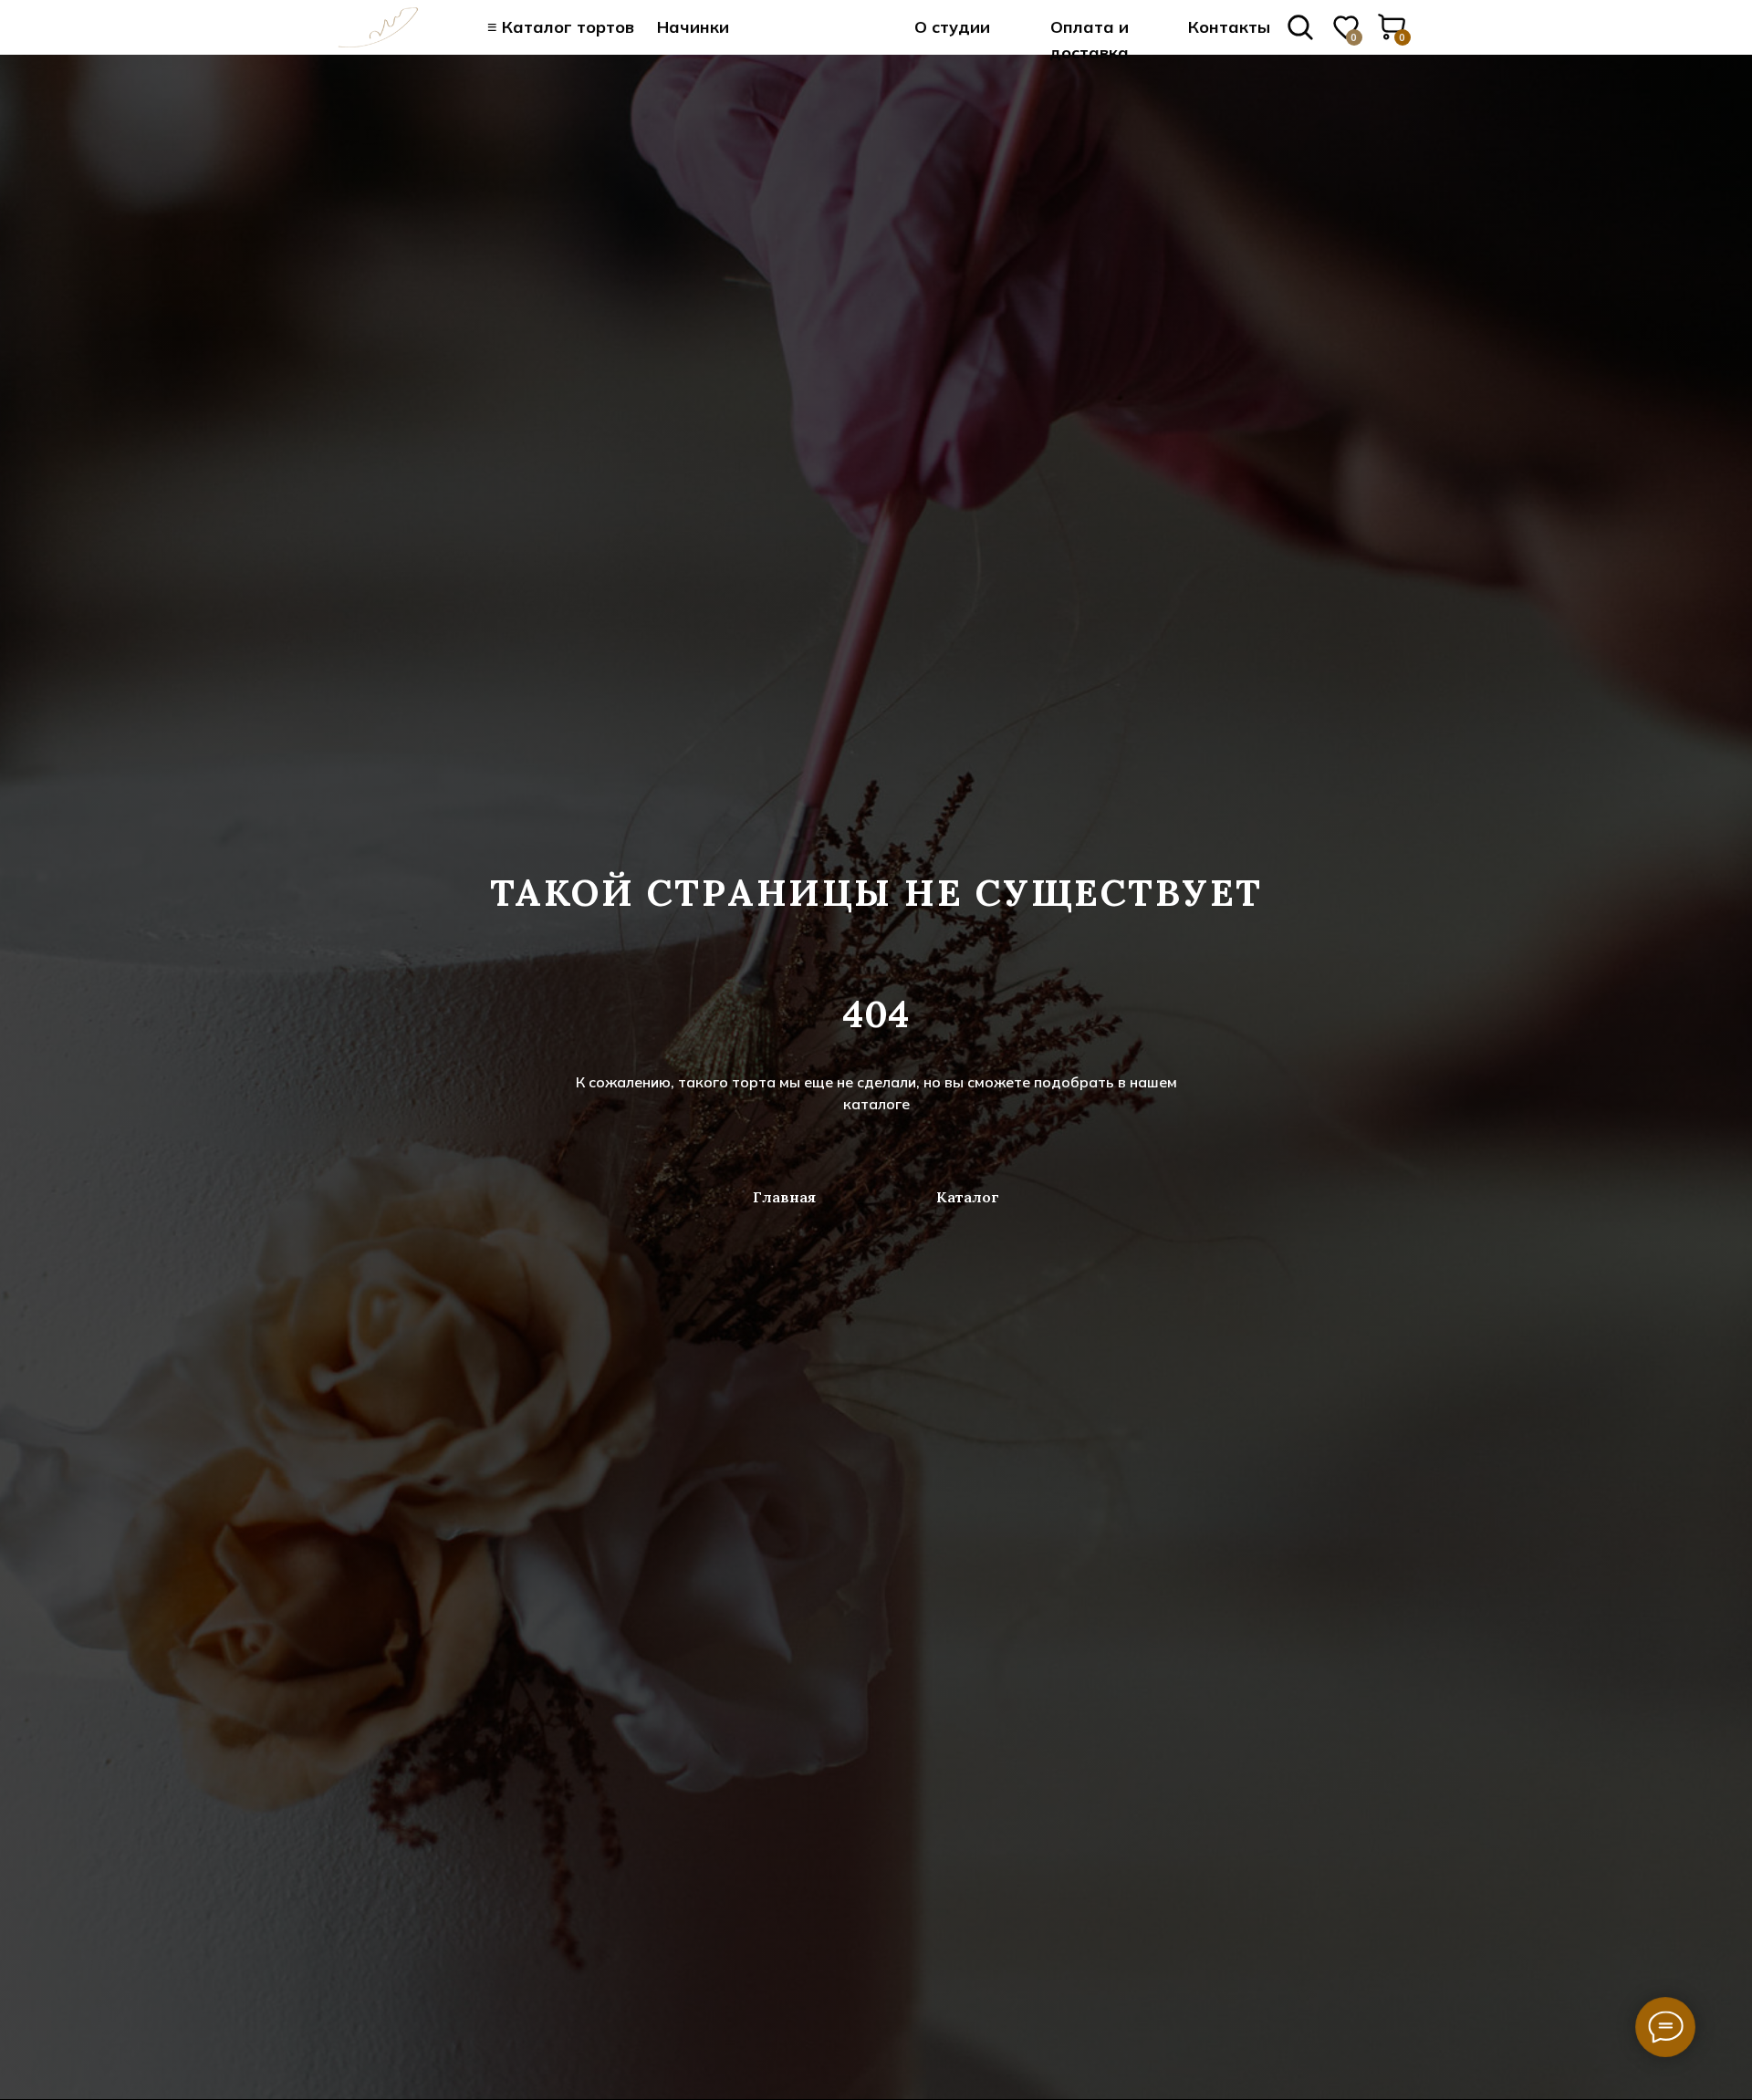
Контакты (1229, 27)
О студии (952, 27)
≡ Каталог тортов (561, 27)
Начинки (693, 27)
